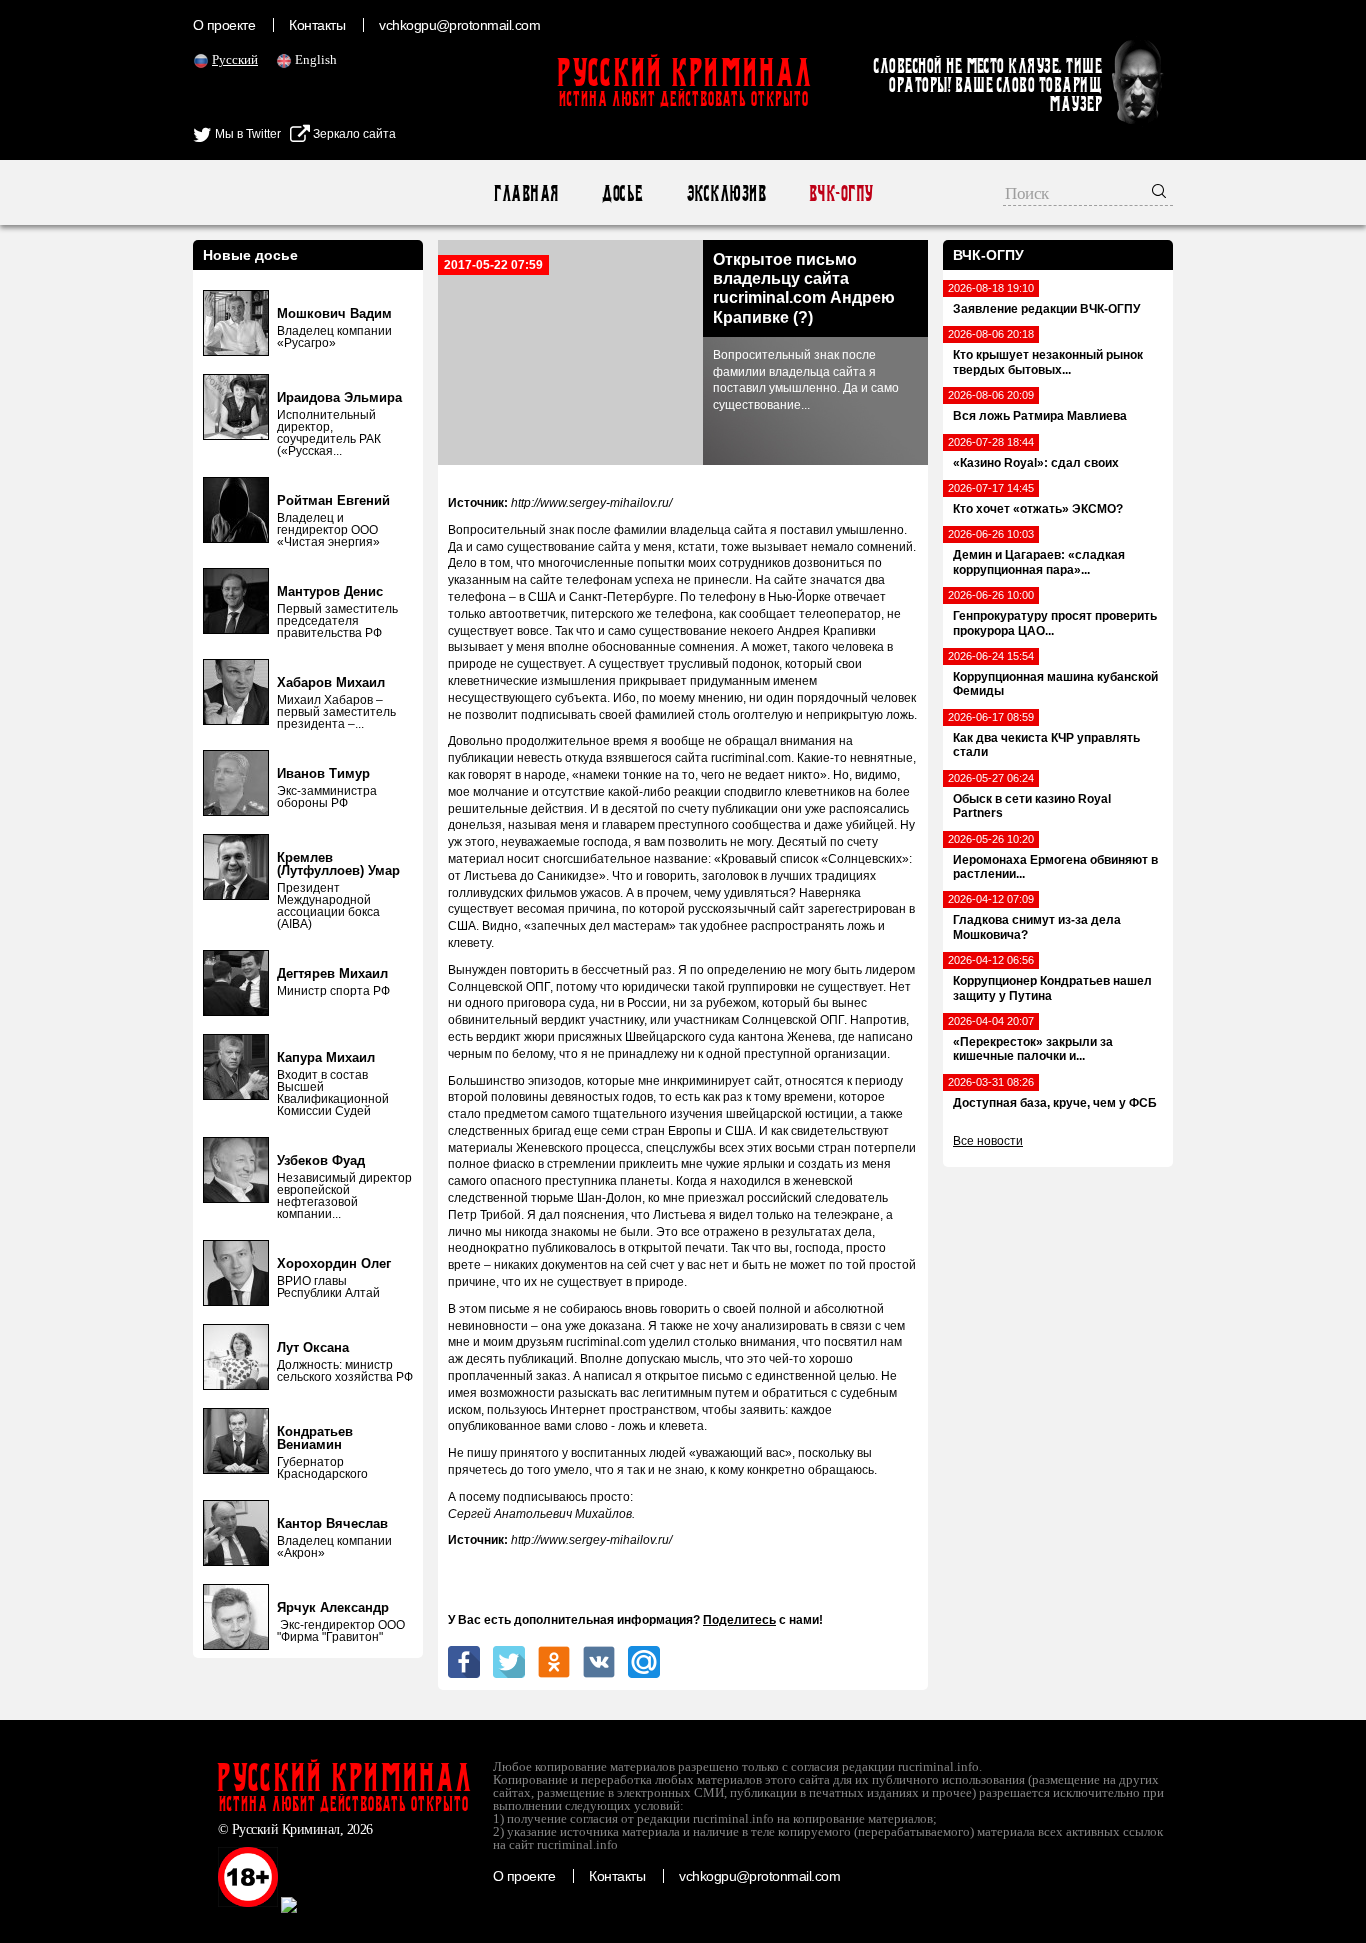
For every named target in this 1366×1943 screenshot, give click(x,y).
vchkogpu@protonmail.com (459, 25)
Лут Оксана (313, 1347)
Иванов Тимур (323, 773)
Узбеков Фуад (321, 1160)
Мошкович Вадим (334, 313)
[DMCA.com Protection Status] (360, 1903)
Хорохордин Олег (334, 1263)
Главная (525, 193)
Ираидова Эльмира (339, 397)
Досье (621, 193)
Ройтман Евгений (333, 500)
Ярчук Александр (333, 1607)
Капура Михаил (326, 1057)
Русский (235, 59)
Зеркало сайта (353, 134)
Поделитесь (739, 1620)
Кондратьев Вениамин (315, 1438)
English (316, 59)
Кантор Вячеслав (332, 1523)
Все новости (988, 1141)
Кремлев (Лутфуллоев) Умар (338, 864)
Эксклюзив (725, 193)
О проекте (224, 25)
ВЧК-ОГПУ (840, 193)
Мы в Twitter (246, 134)
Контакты (317, 25)
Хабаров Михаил (331, 682)
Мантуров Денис (330, 591)
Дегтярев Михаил (332, 973)
